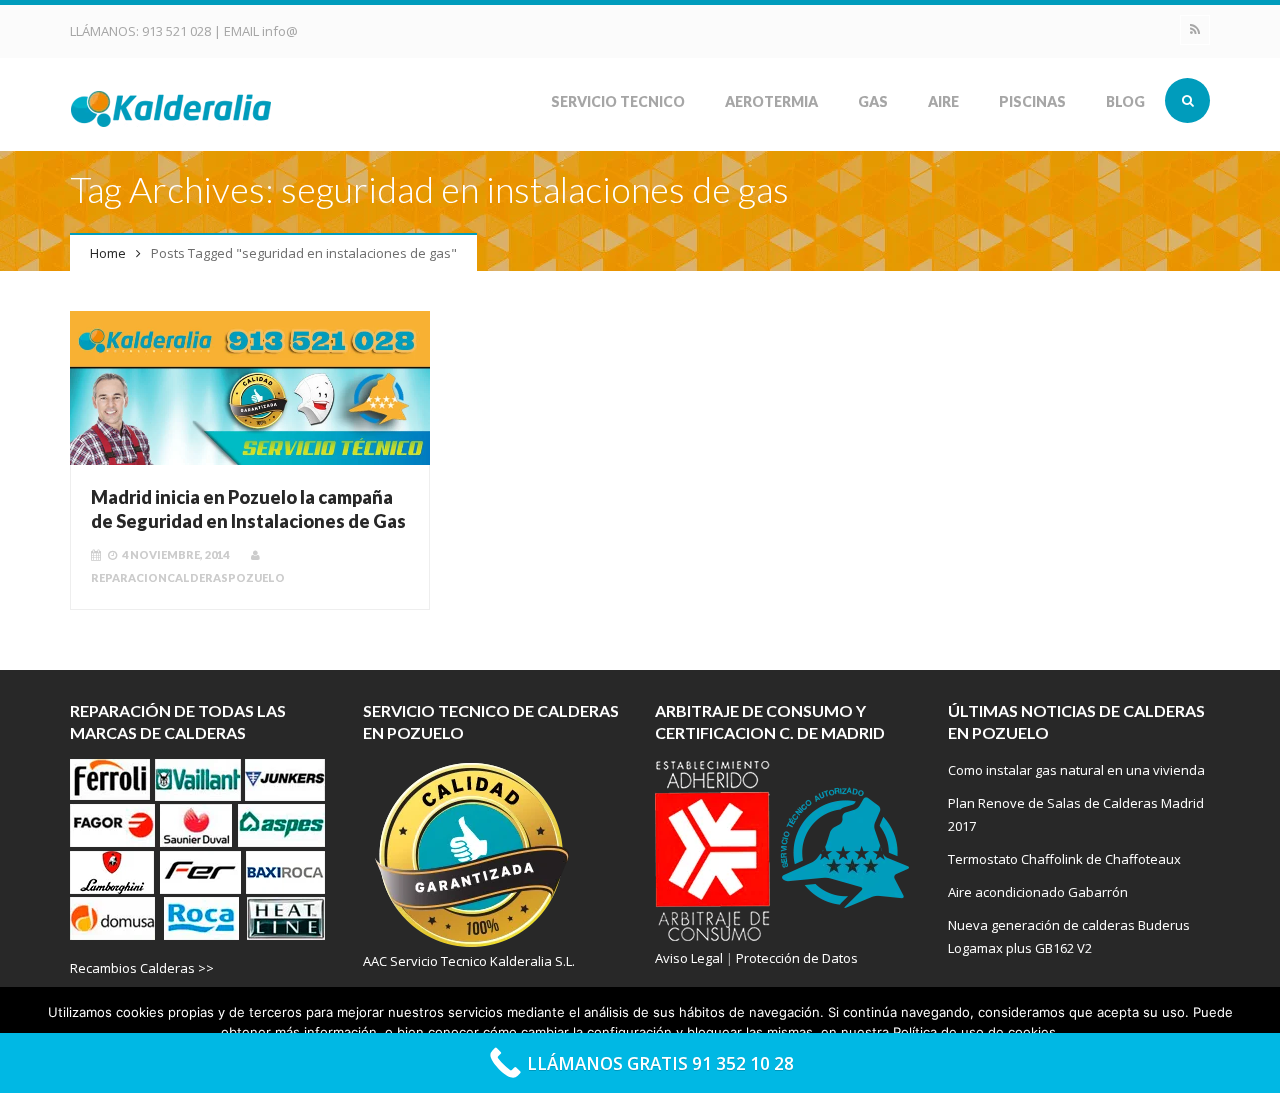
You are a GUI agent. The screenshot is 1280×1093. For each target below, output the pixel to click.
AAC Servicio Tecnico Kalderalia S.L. (469, 961)
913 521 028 (178, 31)
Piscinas (1032, 101)
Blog (1125, 101)
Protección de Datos (797, 958)
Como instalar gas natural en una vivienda (1076, 770)
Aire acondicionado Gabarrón (1038, 892)
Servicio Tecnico (618, 101)
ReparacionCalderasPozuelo (188, 577)
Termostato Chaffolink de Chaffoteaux (1064, 859)
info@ (280, 31)
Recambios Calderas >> (142, 968)
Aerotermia (771, 101)
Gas (873, 101)
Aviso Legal (689, 958)
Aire (943, 101)
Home (108, 253)
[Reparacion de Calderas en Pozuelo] (172, 107)
